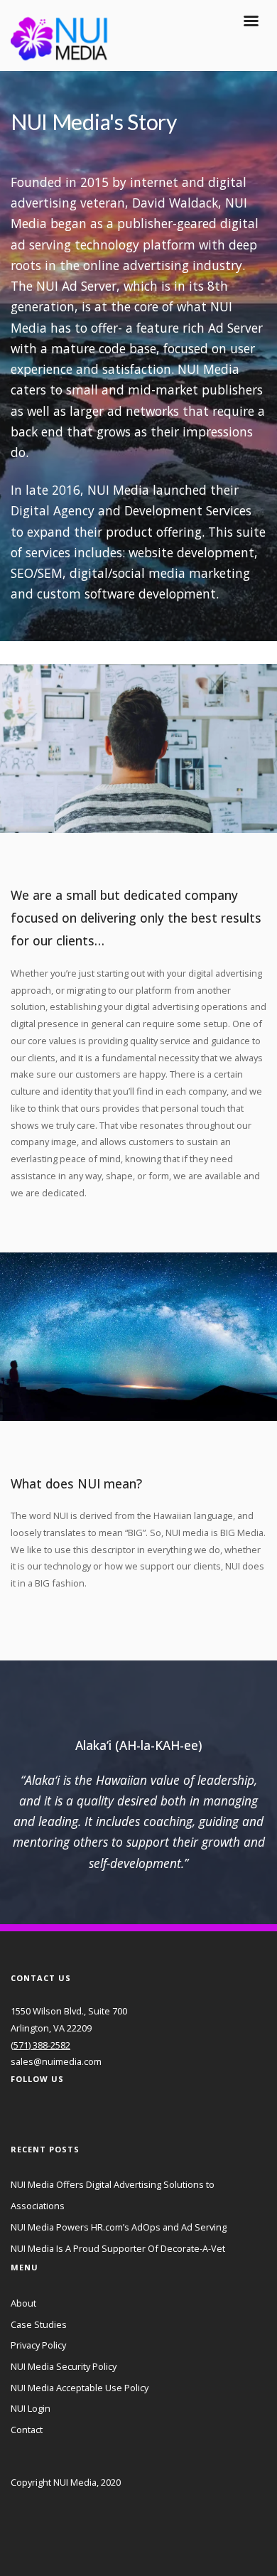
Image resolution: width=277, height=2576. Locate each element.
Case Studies (39, 2324)
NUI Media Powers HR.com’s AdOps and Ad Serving (119, 2227)
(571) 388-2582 (40, 2045)
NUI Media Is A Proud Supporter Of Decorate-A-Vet (118, 2248)
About (23, 2303)
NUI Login (31, 2408)
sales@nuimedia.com (56, 2061)
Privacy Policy (38, 2345)
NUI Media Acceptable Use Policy (80, 2388)
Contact (27, 2430)
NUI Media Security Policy (64, 2366)
